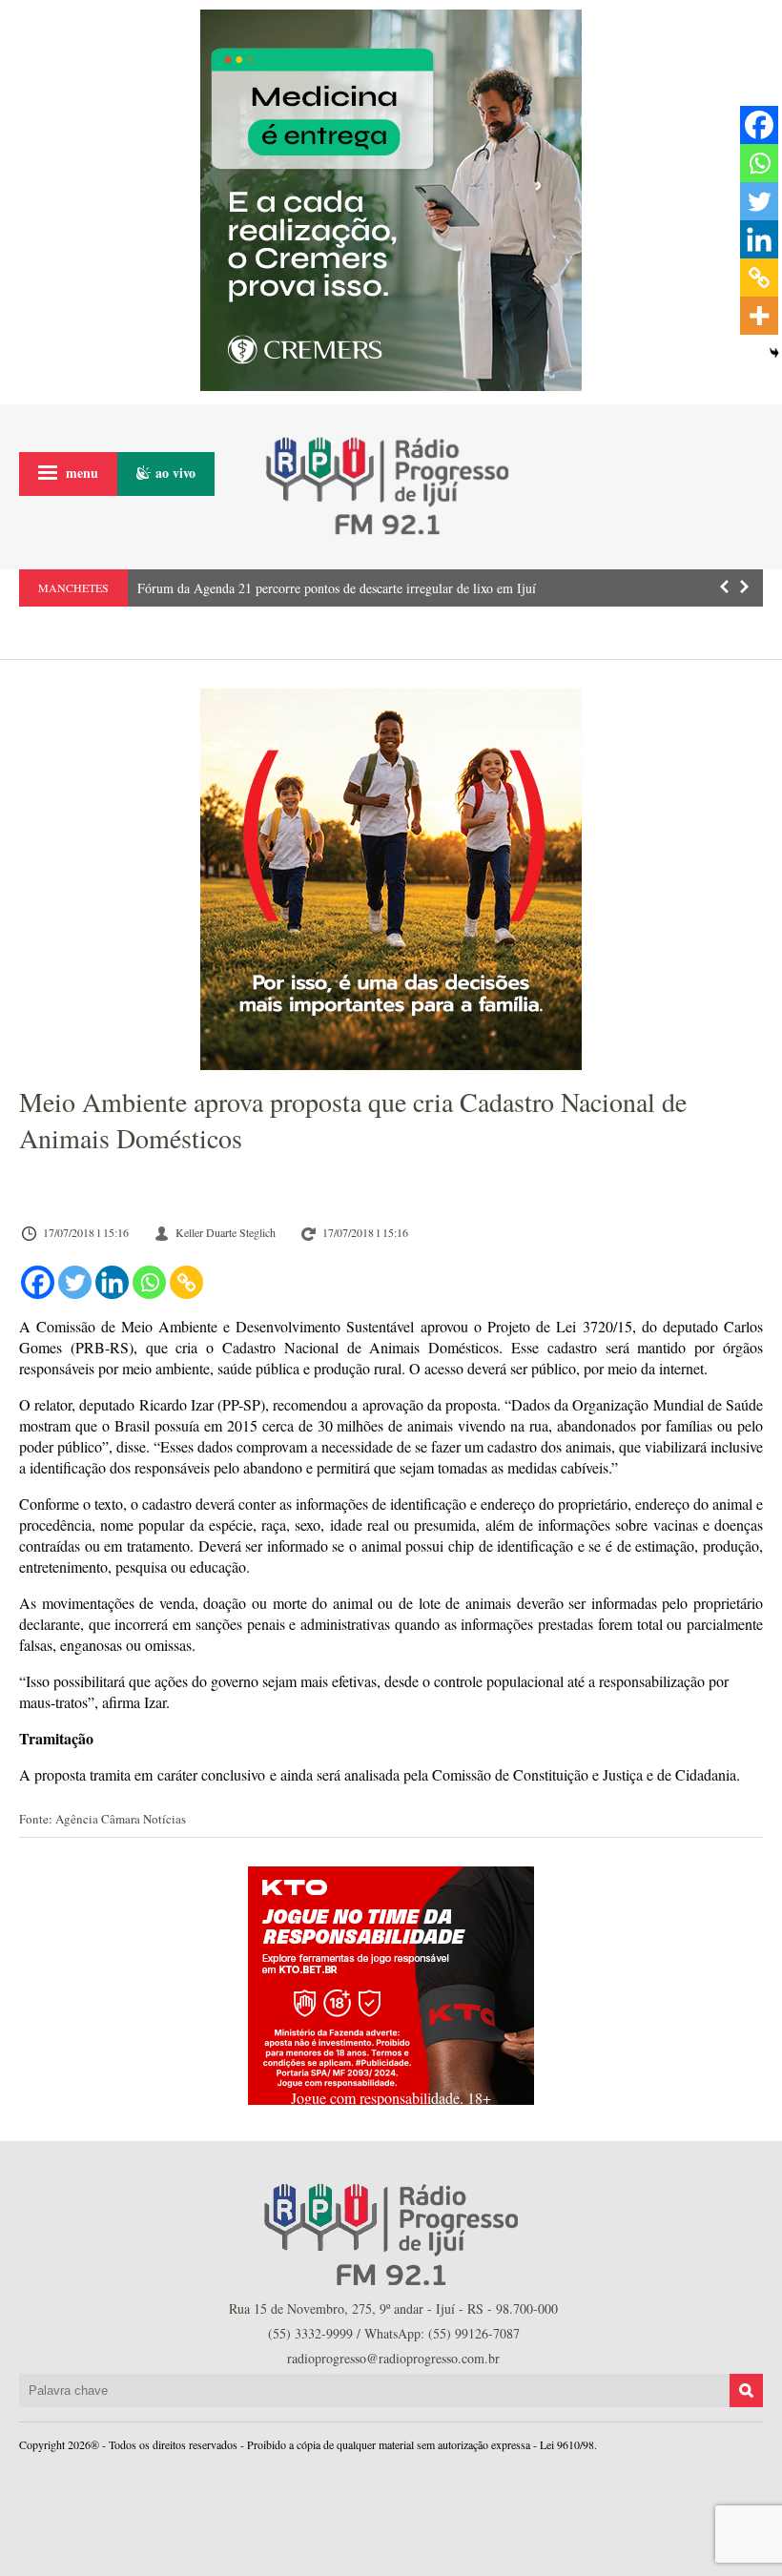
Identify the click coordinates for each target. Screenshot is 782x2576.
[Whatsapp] (149, 1282)
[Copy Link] (186, 1282)
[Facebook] (38, 1282)
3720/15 (607, 1326)
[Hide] (774, 353)
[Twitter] (75, 1282)
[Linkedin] (112, 1282)
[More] (759, 316)
